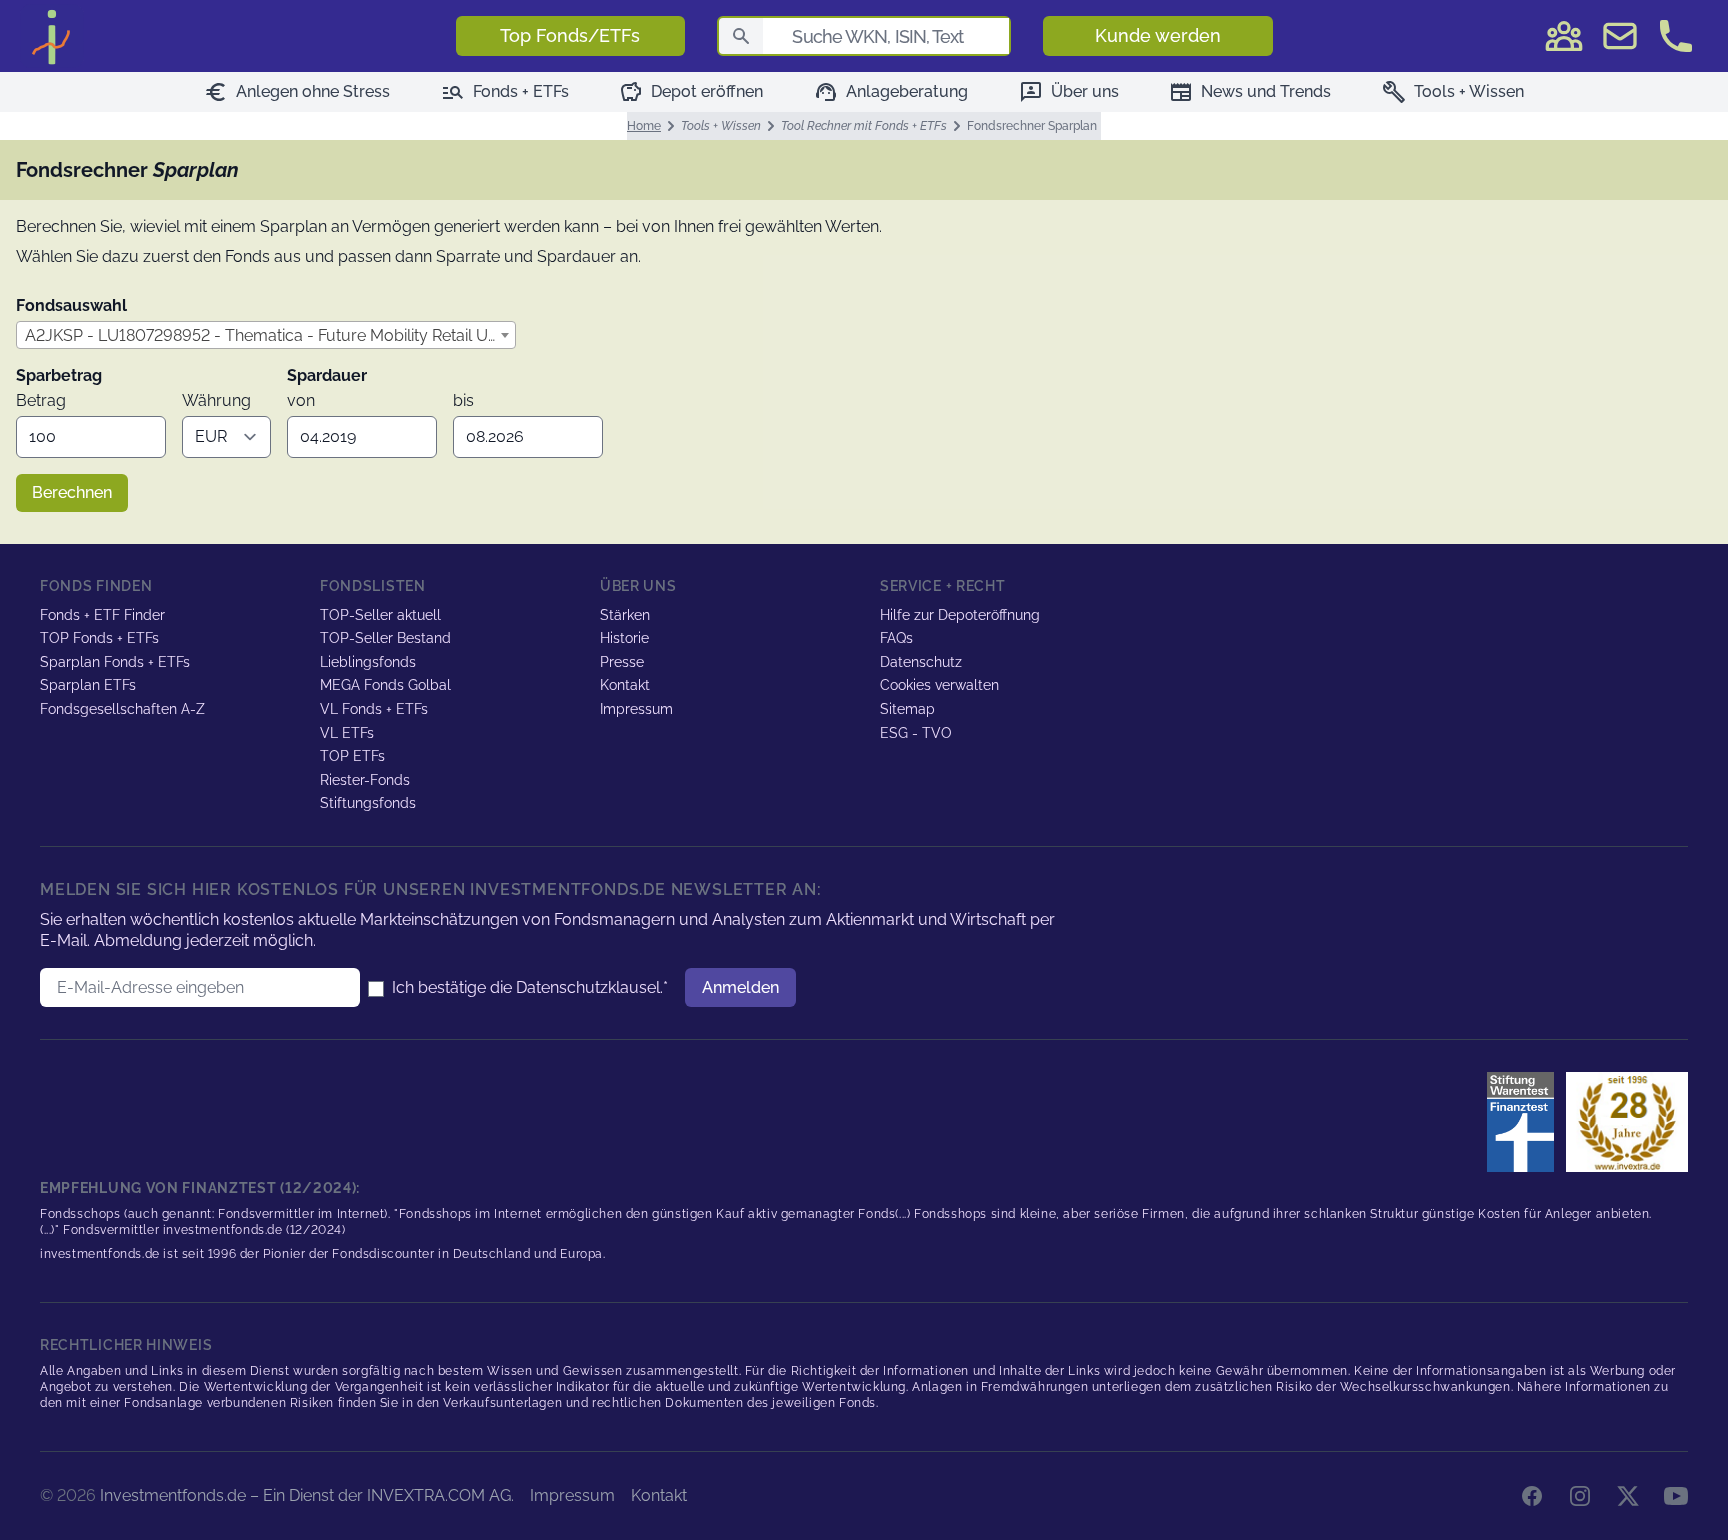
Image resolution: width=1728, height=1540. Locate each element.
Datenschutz (921, 662)
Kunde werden (1158, 35)
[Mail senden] (1620, 36)
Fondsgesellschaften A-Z (122, 709)
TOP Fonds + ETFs (99, 638)
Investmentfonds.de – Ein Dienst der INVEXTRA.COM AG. (307, 1495)
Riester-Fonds (365, 780)
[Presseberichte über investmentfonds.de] (1524, 1122)
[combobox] (266, 335)
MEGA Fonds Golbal (385, 685)
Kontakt (625, 685)
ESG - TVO (916, 733)
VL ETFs (347, 733)
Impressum (636, 709)
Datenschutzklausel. (589, 987)
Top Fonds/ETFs (570, 35)
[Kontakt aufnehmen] (1676, 36)
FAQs (896, 638)
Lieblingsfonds (368, 662)
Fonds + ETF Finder (102, 615)
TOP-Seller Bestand (385, 638)
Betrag (41, 400)
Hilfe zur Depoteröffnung (960, 615)
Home (644, 126)
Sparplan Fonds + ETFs (115, 662)
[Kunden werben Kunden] (1564, 36)
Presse (622, 662)
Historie (624, 638)
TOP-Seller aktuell (380, 615)
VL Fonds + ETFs (374, 709)
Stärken (625, 615)
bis (463, 400)
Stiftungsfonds (368, 803)
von (301, 400)
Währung (216, 400)
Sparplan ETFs (88, 685)
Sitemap (907, 709)
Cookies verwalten (939, 685)
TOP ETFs (352, 756)
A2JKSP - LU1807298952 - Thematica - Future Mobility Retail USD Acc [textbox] (270, 335)
